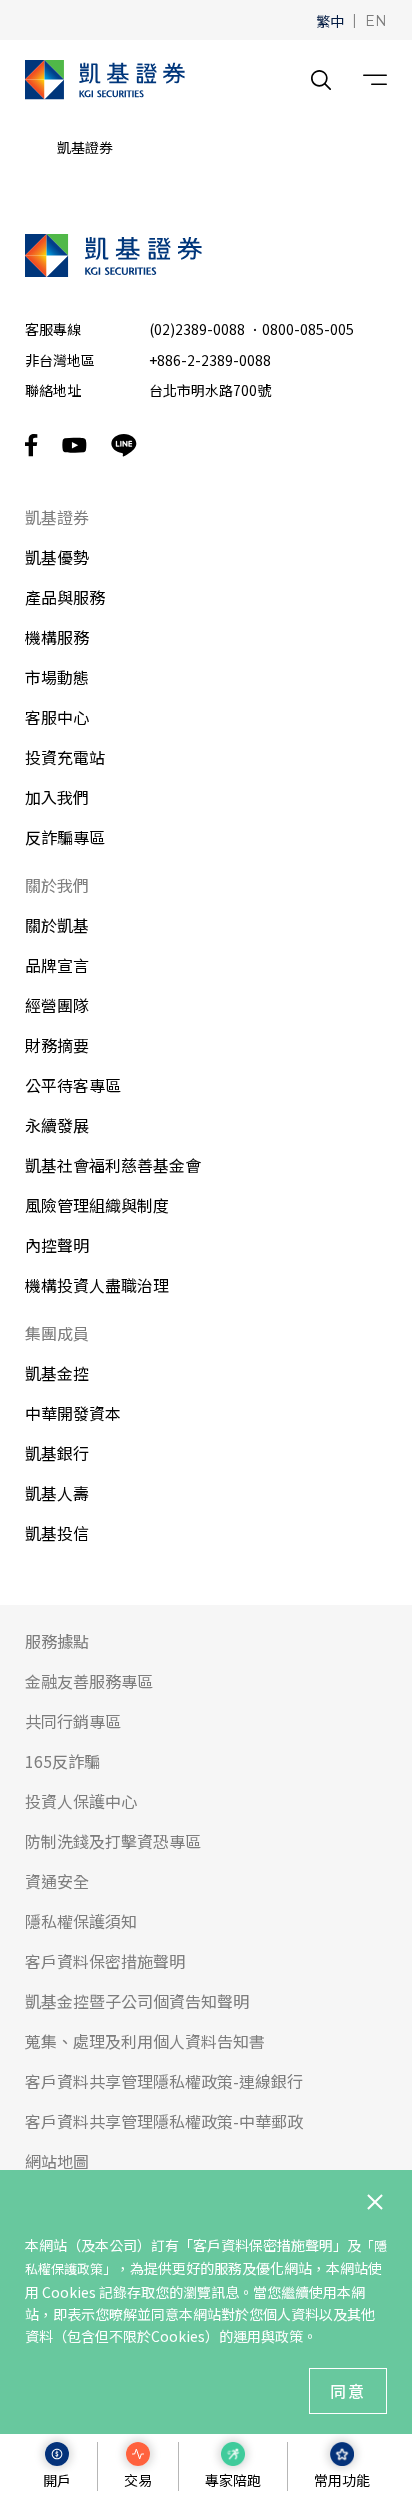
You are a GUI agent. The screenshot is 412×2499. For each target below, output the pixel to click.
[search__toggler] (321, 80)
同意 (348, 2391)
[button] (330, 20)
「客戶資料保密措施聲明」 (263, 2245)
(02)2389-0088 (197, 329)
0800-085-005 (308, 329)
